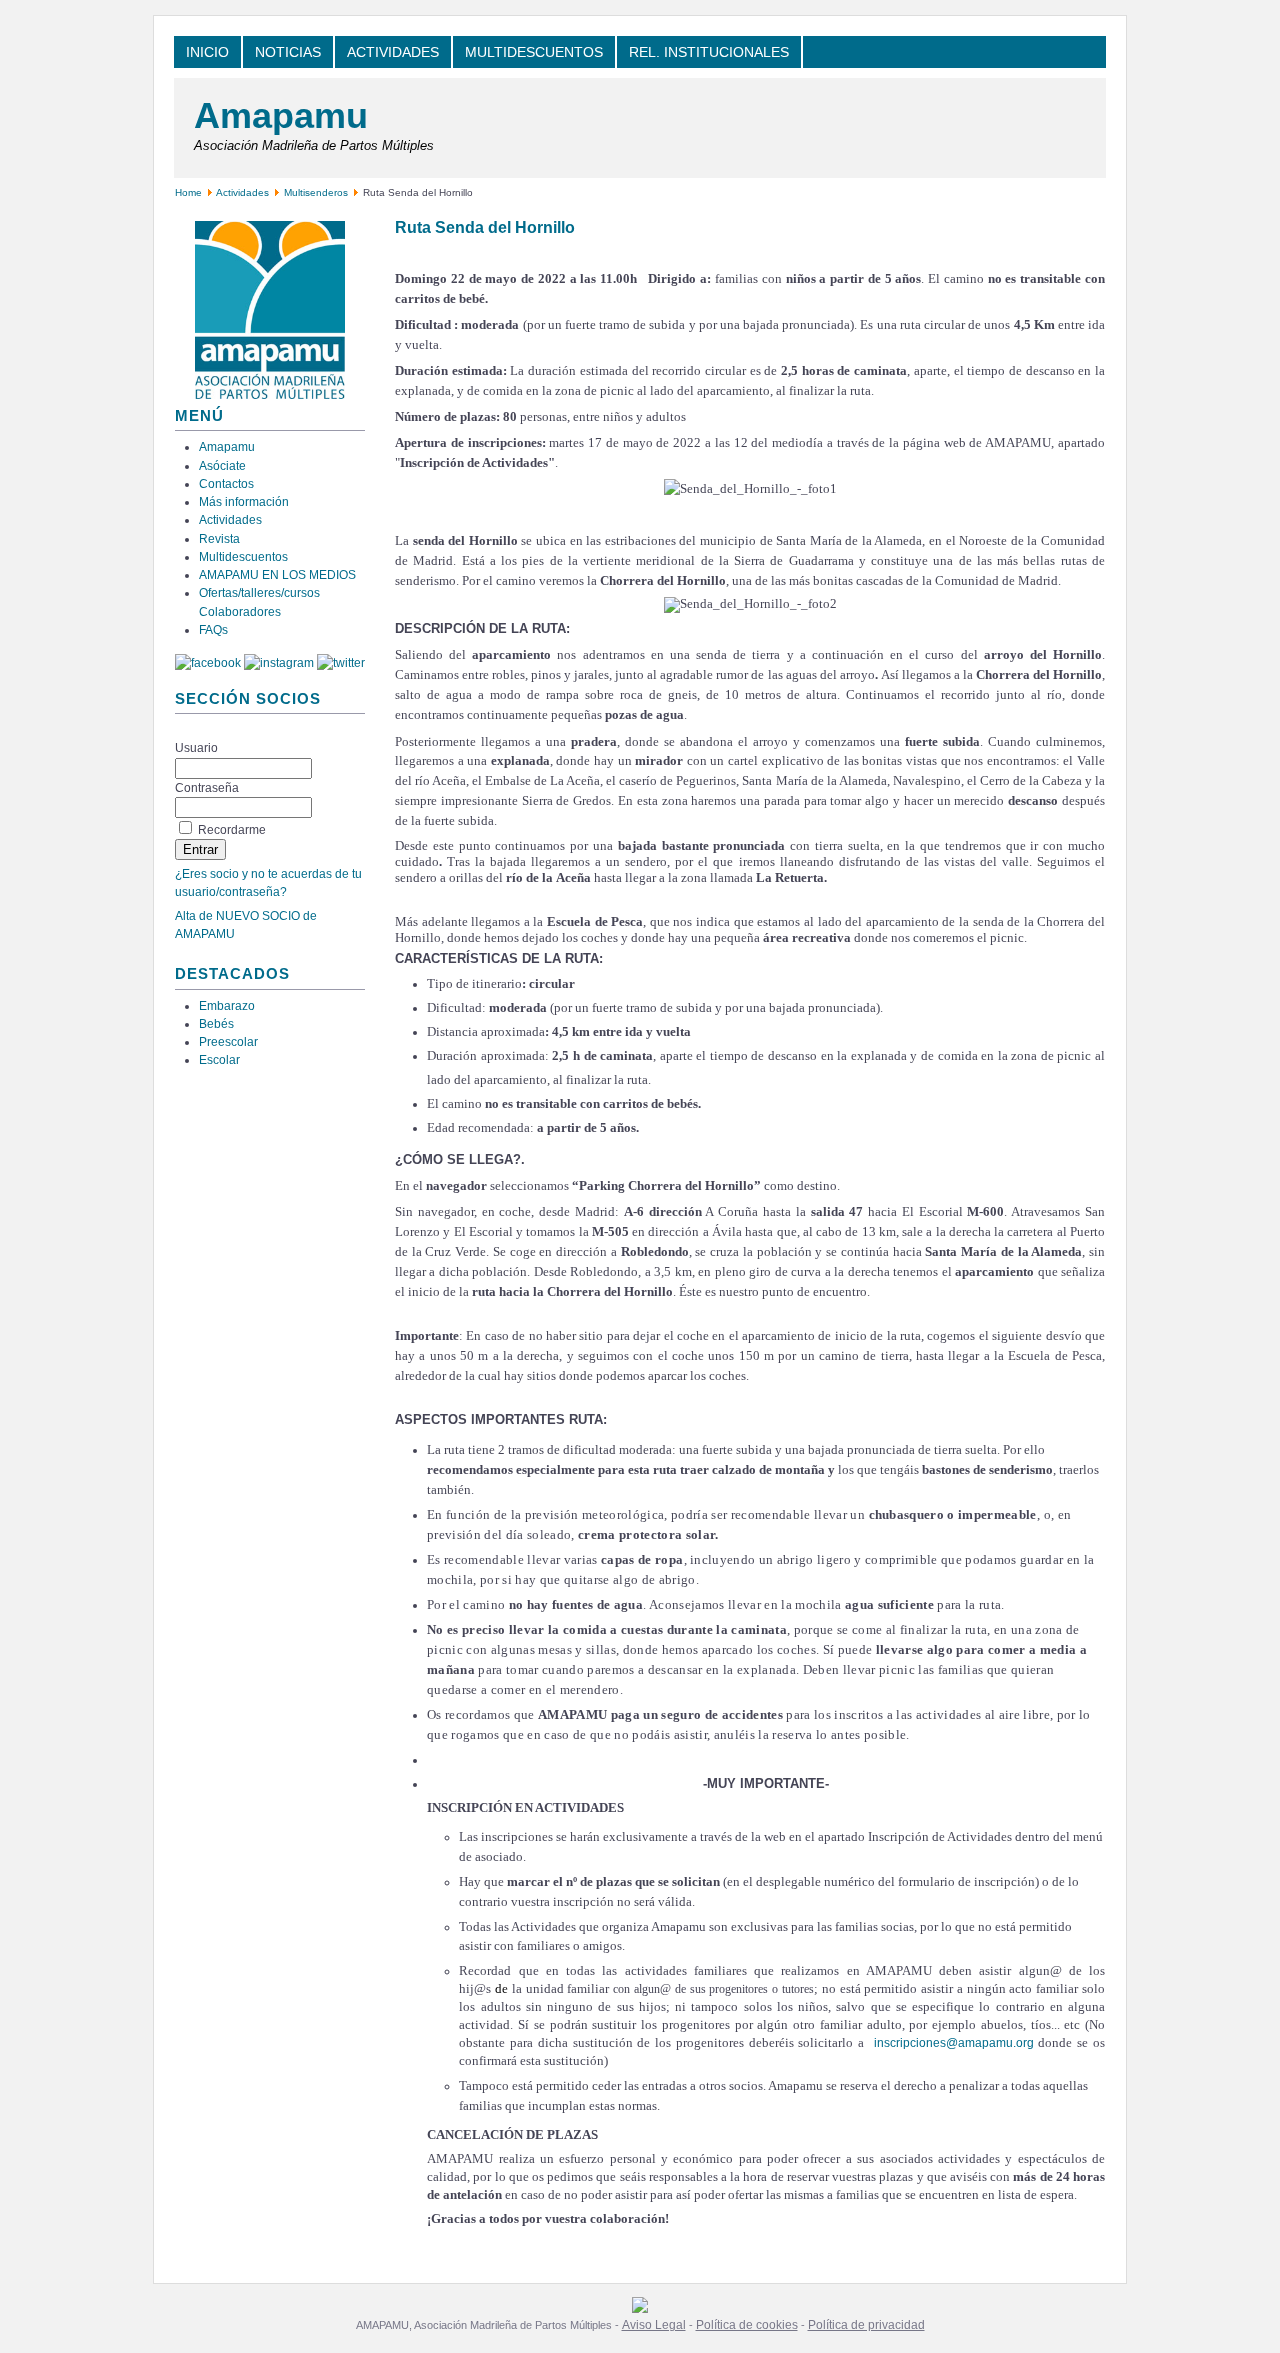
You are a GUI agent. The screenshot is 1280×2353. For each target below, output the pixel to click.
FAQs (213, 630)
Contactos (226, 484)
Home (188, 192)
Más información (244, 502)
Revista (219, 539)
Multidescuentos (243, 557)
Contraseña (207, 788)
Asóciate (222, 466)
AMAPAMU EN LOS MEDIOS (277, 575)
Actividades (242, 192)
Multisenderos (316, 192)
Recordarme (232, 830)
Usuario (196, 748)
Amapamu (281, 115)
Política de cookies (747, 2325)
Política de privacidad (866, 2325)
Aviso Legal (654, 2325)
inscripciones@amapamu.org (954, 2043)
